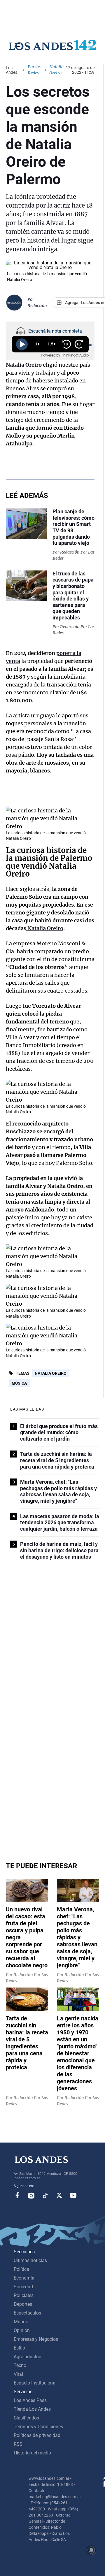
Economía (24, 2278)
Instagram (31, 2195)
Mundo (21, 2322)
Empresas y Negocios (36, 2339)
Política (21, 2269)
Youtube (73, 2195)
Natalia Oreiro (51, 1373)
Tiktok (45, 2195)
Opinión (22, 2330)
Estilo (19, 2348)
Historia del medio (32, 2453)
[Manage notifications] (91, 2550)
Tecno (20, 2365)
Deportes (23, 2304)
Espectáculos (27, 2313)
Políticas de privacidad (37, 2435)
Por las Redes (34, 70)
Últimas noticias (30, 2260)
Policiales (24, 2295)
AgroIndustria (28, 2357)
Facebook (17, 2195)
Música (19, 1383)
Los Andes (12, 70)
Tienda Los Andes (32, 2409)
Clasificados (26, 2418)
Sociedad (23, 2287)
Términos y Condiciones (38, 2427)
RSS (18, 2444)
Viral (18, 2374)
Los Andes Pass (30, 2400)
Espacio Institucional (35, 2383)
